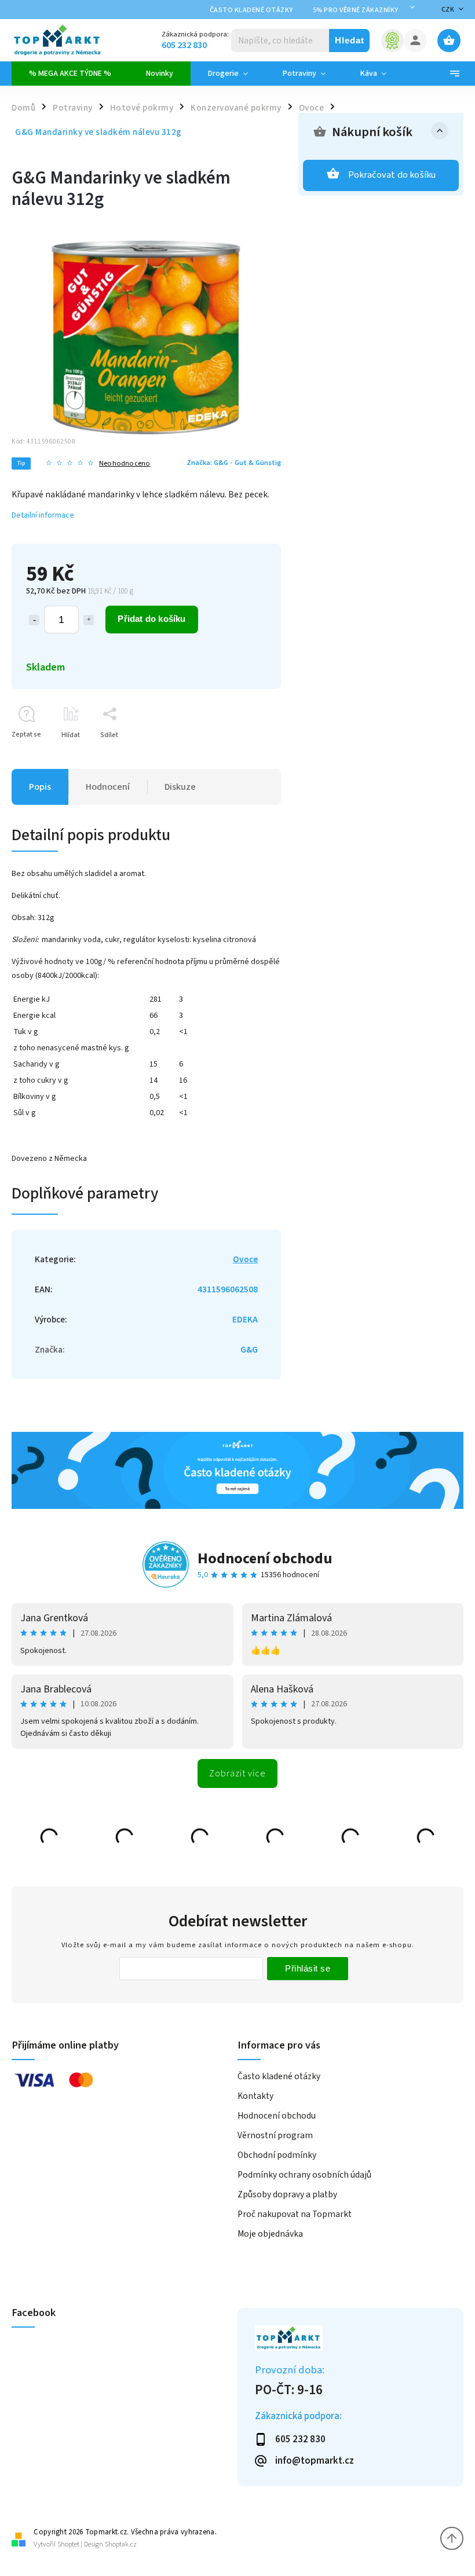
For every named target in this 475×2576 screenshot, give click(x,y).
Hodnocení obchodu (265, 1558)
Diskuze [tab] (180, 787)
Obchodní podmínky (277, 2155)
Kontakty (255, 2096)
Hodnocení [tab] (108, 787)
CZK (448, 10)
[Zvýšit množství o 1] (89, 620)
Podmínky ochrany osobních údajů (304, 2175)
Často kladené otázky (251, 10)
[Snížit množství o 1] (34, 620)
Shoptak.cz (121, 2544)
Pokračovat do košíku (392, 175)
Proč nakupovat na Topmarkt (295, 2214)
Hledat (350, 40)
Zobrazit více (237, 1773)
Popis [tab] (40, 787)
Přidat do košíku (151, 619)
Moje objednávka (270, 2234)
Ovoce (245, 1259)
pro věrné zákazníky (356, 10)
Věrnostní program (275, 2135)
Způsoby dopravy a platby (287, 2194)
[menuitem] (70, 74)
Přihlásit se (308, 1968)
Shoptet (68, 2544)
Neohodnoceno (125, 463)
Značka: (234, 463)
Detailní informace (43, 515)
